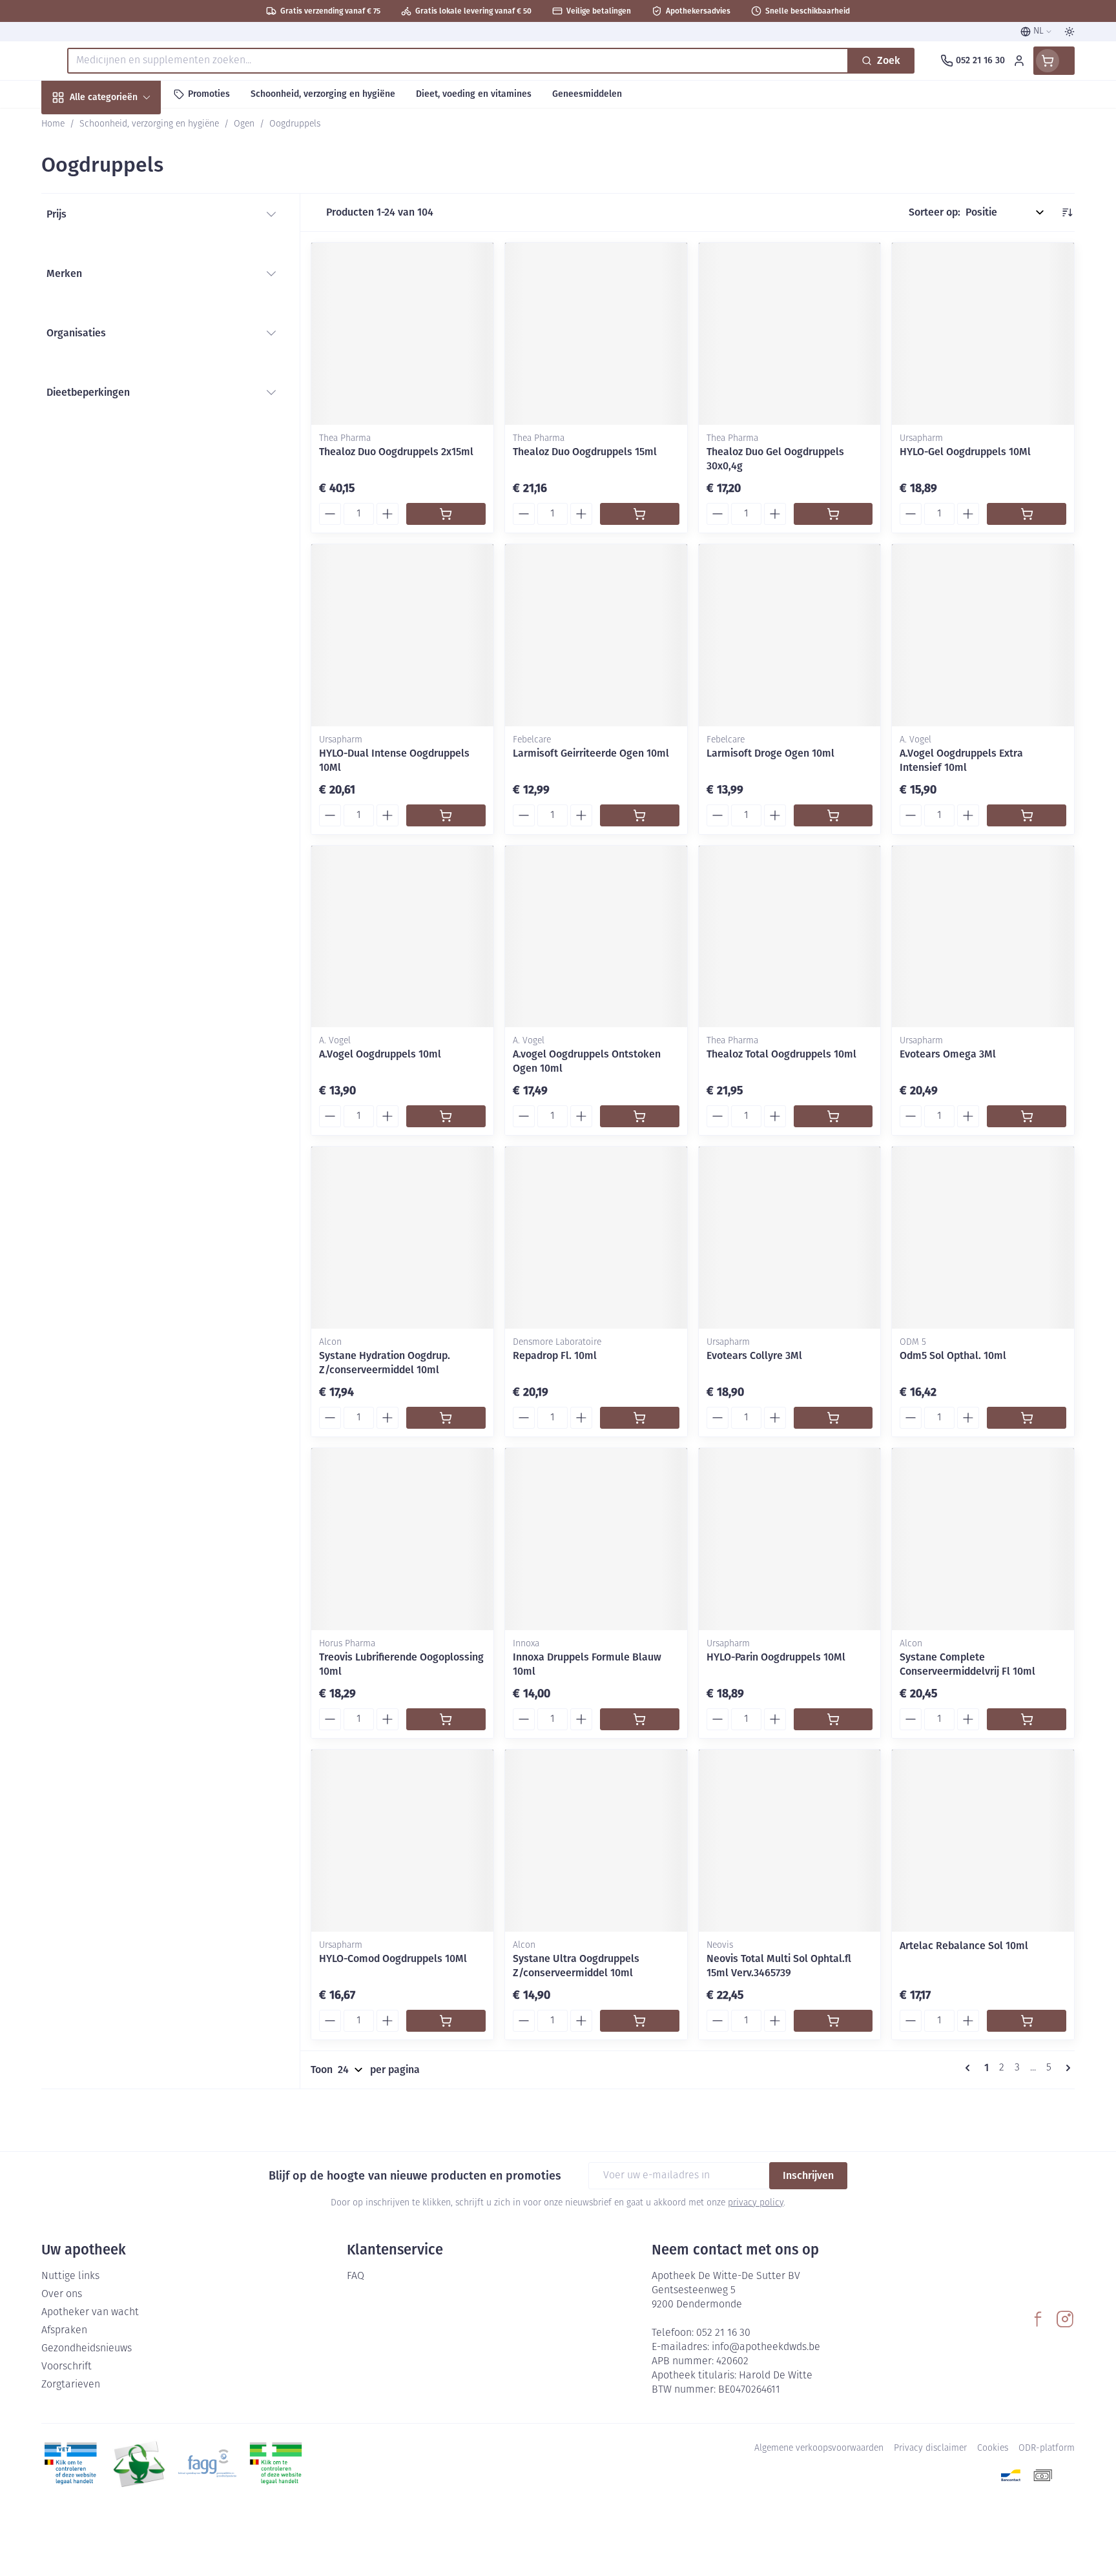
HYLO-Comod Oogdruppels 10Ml (393, 1958)
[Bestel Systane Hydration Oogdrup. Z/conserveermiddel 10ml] (446, 1418)
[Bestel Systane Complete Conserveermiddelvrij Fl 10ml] (1027, 1719)
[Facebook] (1038, 2319)
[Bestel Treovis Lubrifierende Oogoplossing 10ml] (446, 1719)
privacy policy (756, 2203)
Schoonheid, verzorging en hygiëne (124, 167)
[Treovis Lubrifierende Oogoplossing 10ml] (402, 1539)
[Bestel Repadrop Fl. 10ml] (640, 1418)
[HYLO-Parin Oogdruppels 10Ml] (790, 1539)
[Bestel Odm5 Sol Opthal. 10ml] (1027, 1418)
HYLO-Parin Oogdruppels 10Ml (776, 1657)
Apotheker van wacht (90, 2313)
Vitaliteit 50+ (124, 301)
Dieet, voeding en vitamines (124, 213)
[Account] (1019, 61)
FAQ (356, 2276)
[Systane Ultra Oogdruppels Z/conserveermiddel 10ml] (596, 1841)
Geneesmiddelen (124, 440)
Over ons (62, 2295)
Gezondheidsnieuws (87, 2349)
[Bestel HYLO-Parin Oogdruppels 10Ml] (833, 1719)
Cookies (993, 2448)
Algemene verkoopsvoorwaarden (819, 2448)
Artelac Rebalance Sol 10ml (964, 1946)
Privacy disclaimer (930, 2448)
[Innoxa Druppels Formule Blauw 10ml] (596, 1539)
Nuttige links (70, 2276)
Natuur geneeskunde (124, 335)
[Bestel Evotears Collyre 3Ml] (833, 1418)
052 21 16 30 (723, 2333)
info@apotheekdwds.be (766, 2347)
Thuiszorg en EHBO (124, 370)
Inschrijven (808, 2175)
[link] (970, 2068)
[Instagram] (1065, 2319)
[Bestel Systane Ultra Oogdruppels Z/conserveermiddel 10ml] (640, 2021)
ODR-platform (1047, 2448)
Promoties (76, 127)
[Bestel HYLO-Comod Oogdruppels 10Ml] (446, 2021)
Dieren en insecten (124, 405)
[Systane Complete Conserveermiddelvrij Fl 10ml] (983, 1539)
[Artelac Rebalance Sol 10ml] (983, 1841)
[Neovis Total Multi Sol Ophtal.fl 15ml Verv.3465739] (790, 1841)
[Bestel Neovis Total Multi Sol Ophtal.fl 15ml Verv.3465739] (833, 2021)
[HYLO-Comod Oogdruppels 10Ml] (402, 1841)
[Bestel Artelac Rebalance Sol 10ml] (1027, 2021)
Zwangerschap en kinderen (124, 260)
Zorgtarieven (71, 2385)
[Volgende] (1066, 2068)
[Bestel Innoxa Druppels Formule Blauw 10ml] (640, 1719)
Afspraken (64, 2331)
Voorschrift (67, 2367)
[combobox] (458, 61)
